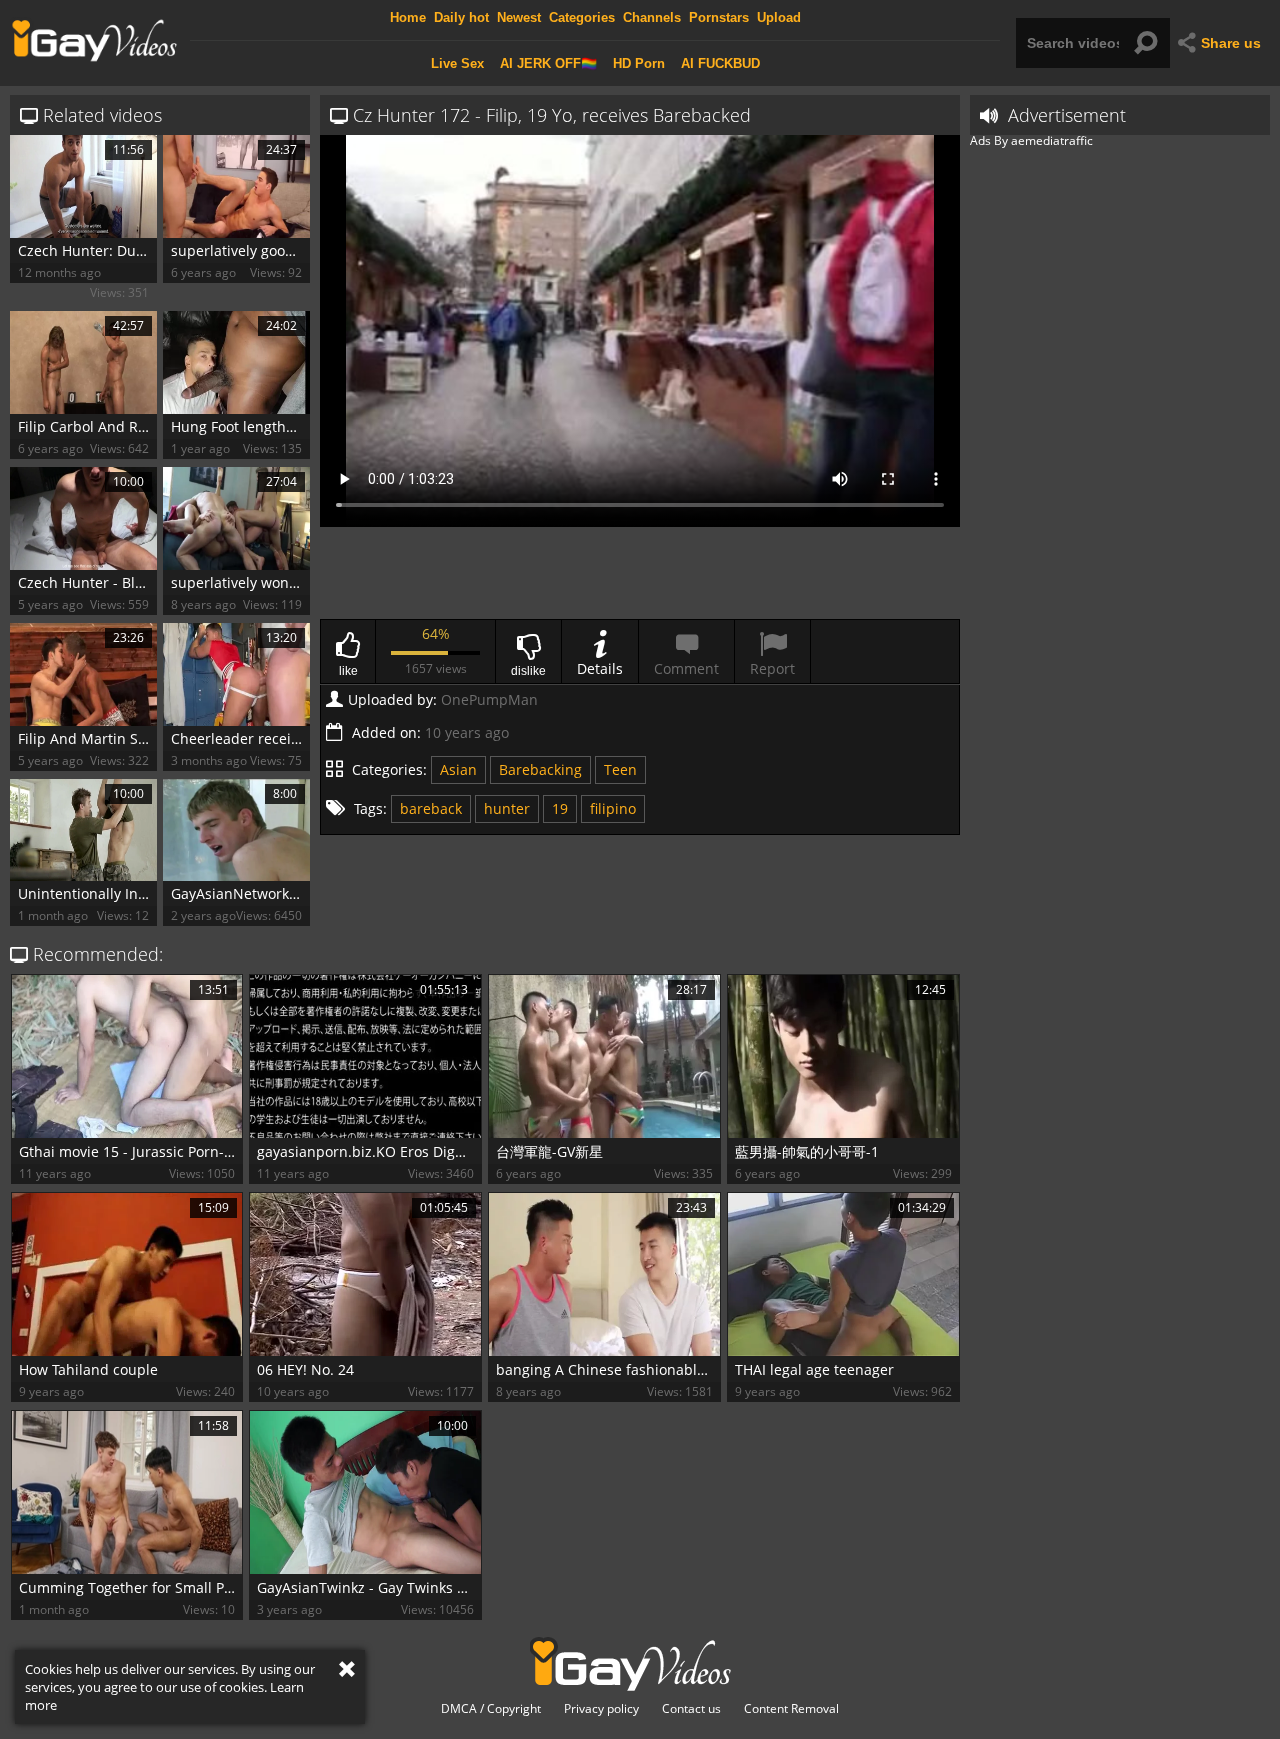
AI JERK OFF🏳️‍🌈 (548, 63)
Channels (652, 17)
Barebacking (540, 769)
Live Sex (457, 63)
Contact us (691, 1709)
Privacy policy (601, 1709)
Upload (779, 17)
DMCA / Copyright (491, 1709)
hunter (507, 808)
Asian (458, 769)
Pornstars (719, 17)
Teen (620, 769)
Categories (582, 17)
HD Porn (639, 63)
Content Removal (791, 1709)
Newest (519, 17)
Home (408, 17)
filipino (613, 808)
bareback (431, 808)
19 (560, 808)
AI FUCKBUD (720, 63)
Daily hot (461, 17)
